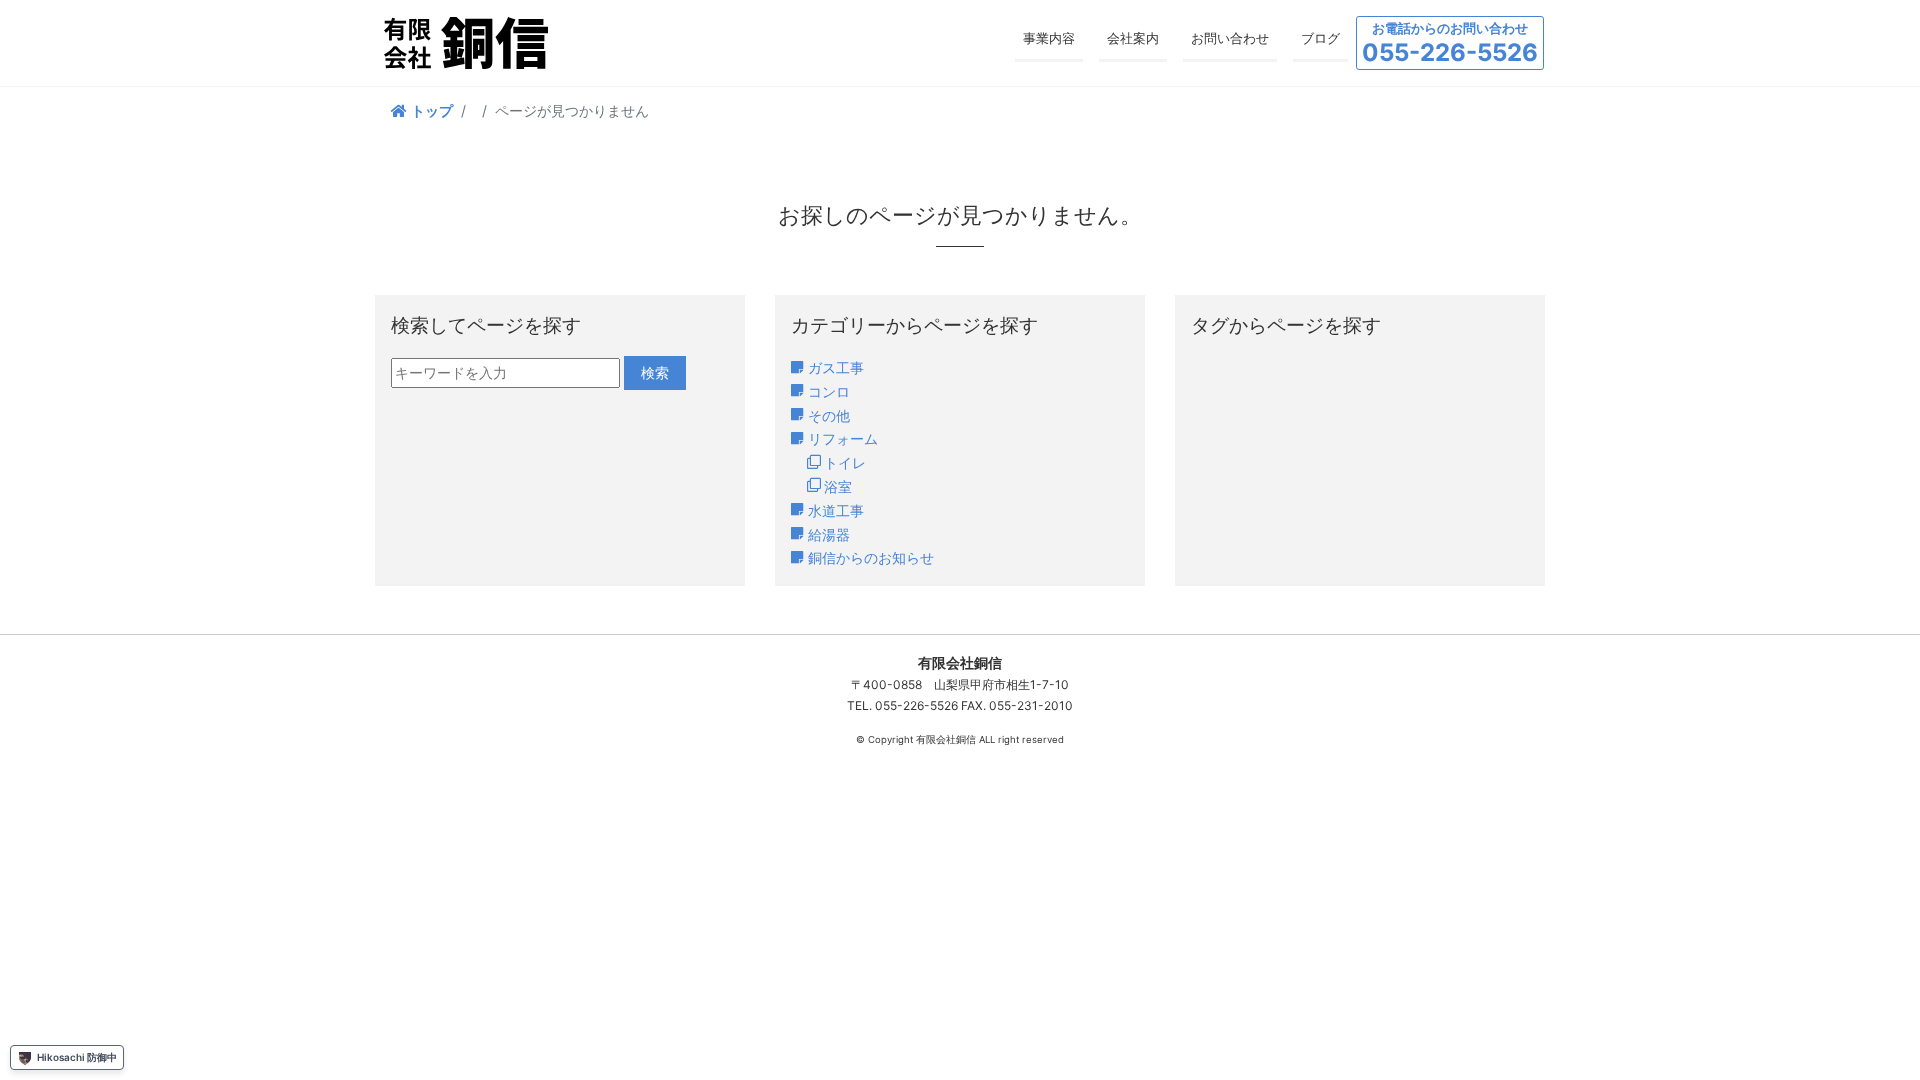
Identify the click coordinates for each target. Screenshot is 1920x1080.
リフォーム (843, 438)
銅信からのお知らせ (871, 557)
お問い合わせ (1230, 38)
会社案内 (1133, 38)
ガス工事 (836, 367)
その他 (829, 415)
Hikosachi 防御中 (77, 1057)
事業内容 (1049, 38)
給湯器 (829, 534)
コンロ (829, 391)
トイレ (845, 462)
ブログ (1320, 38)
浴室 (838, 486)
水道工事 (836, 510)
